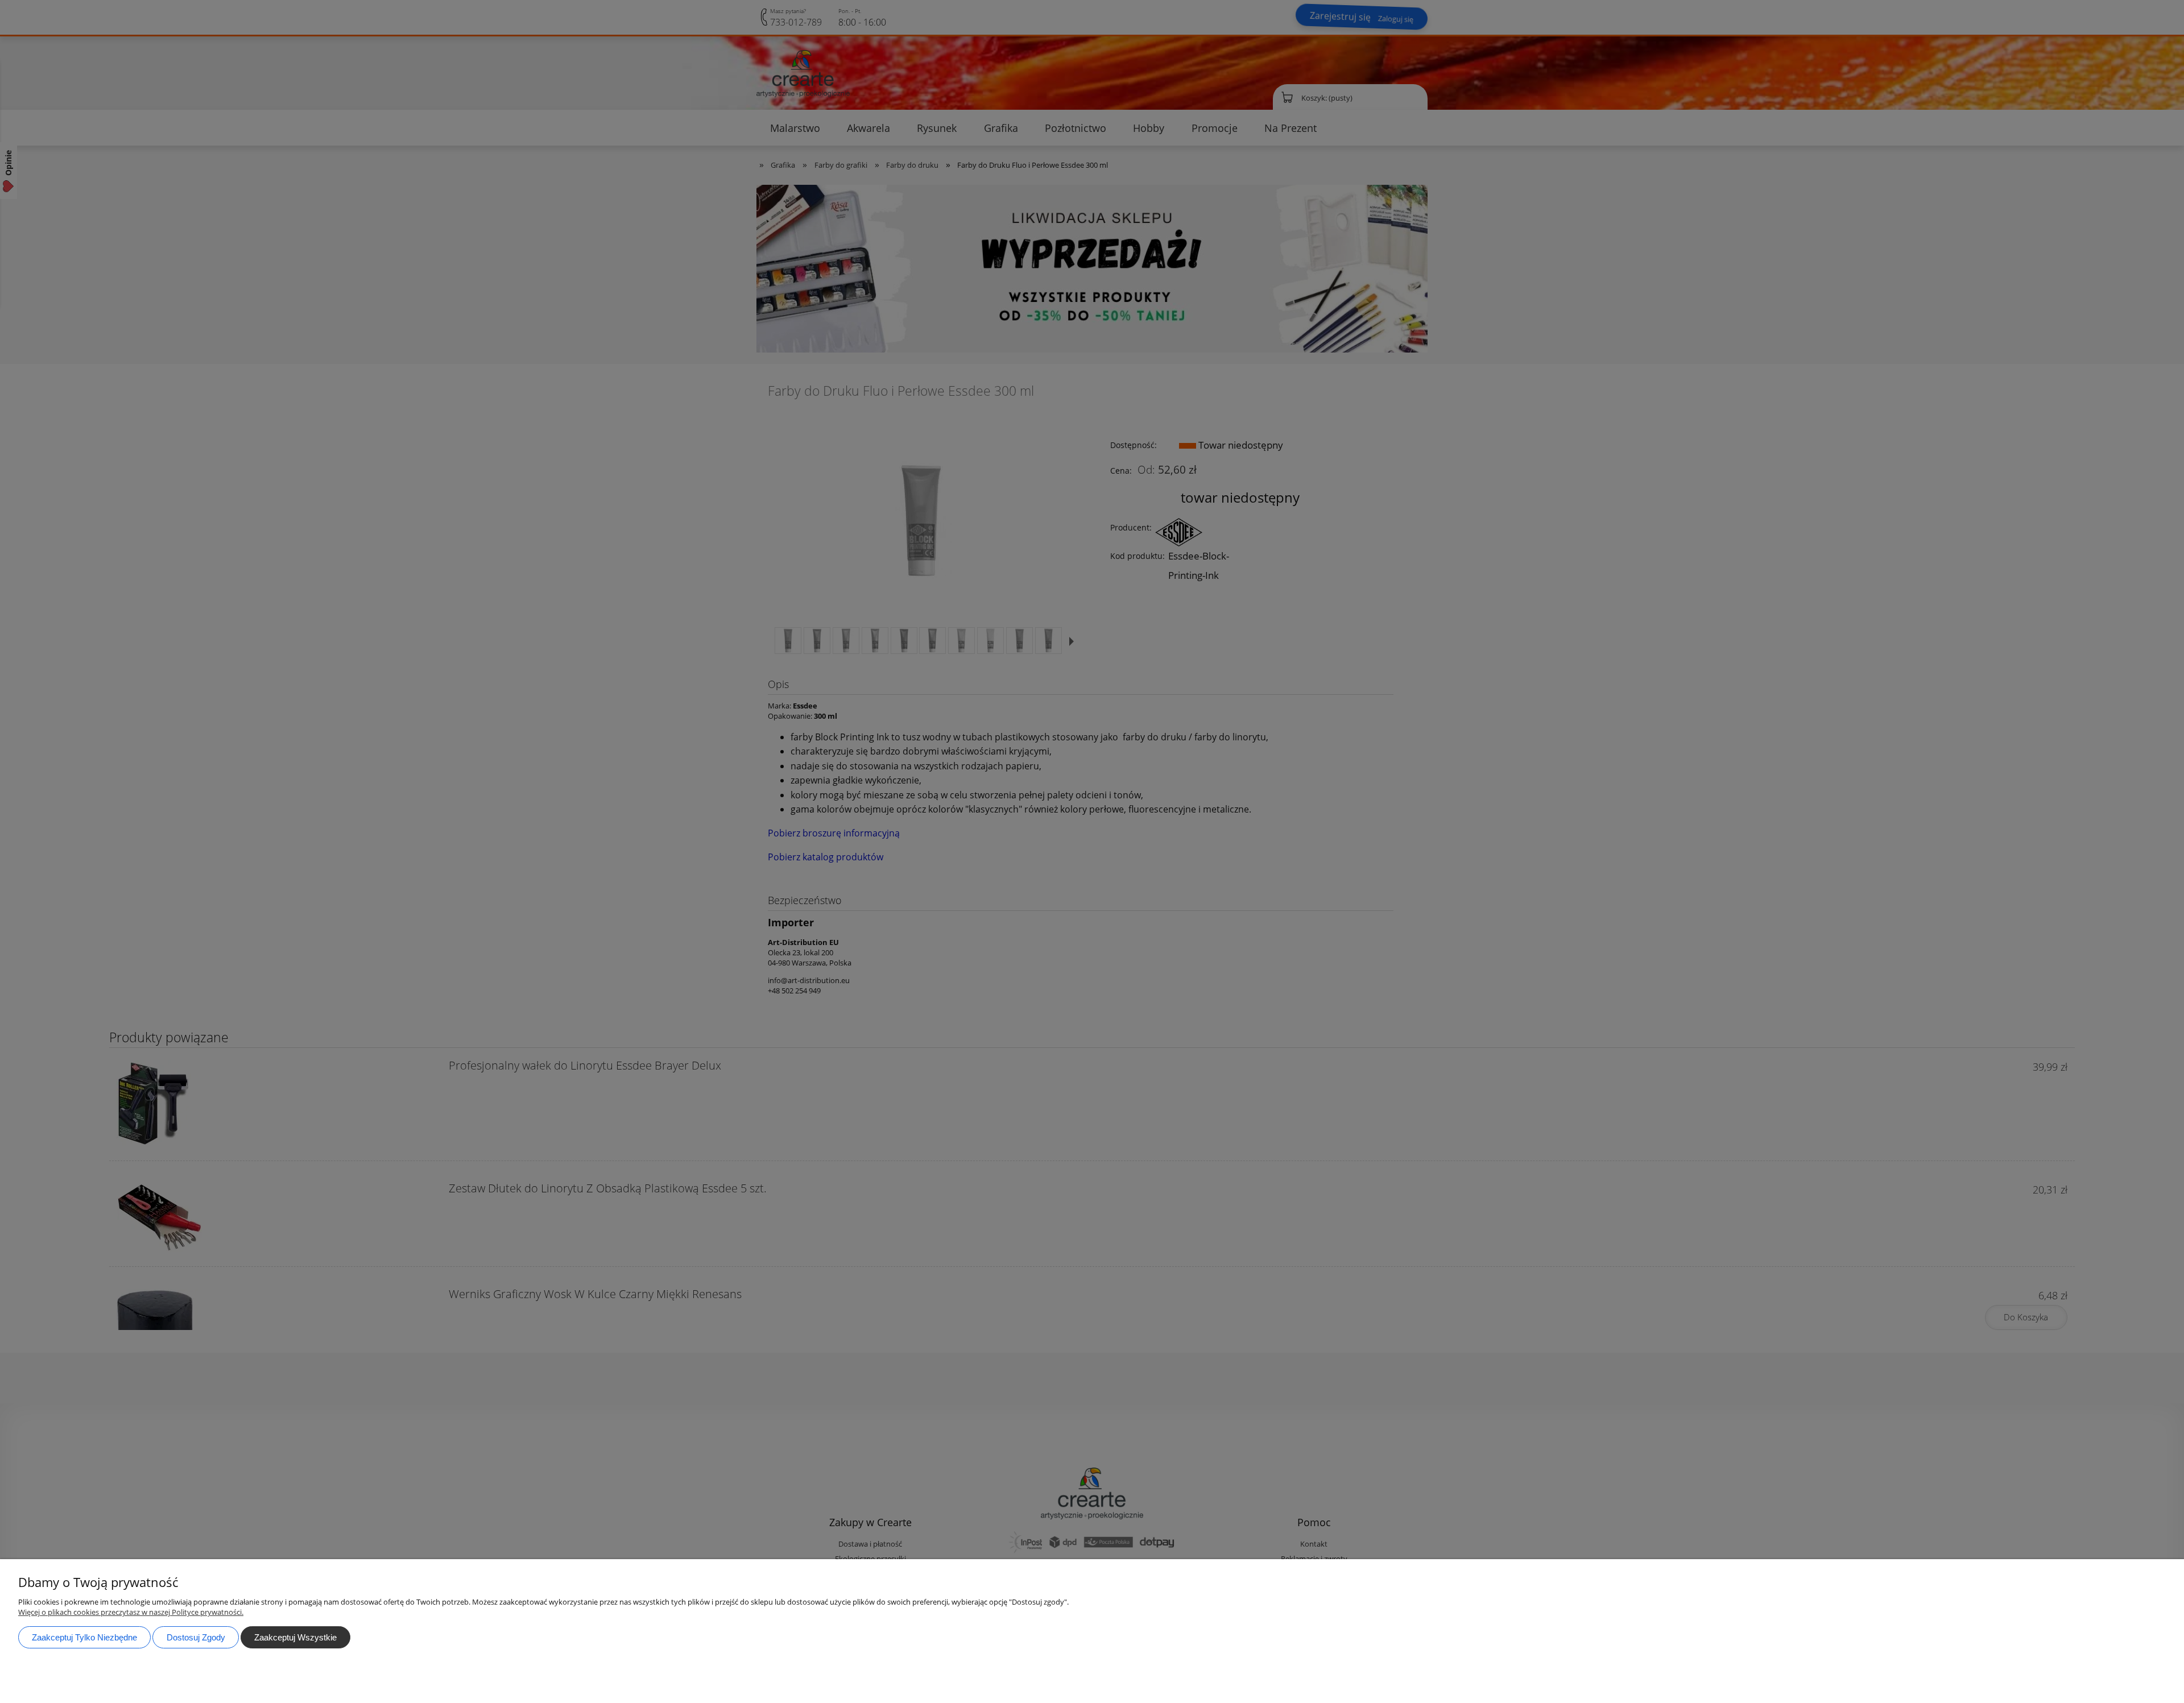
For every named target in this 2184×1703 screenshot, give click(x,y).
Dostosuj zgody (196, 1637)
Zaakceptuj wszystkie (295, 1637)
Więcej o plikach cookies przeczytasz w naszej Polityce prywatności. (131, 1612)
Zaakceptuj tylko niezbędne (84, 1637)
